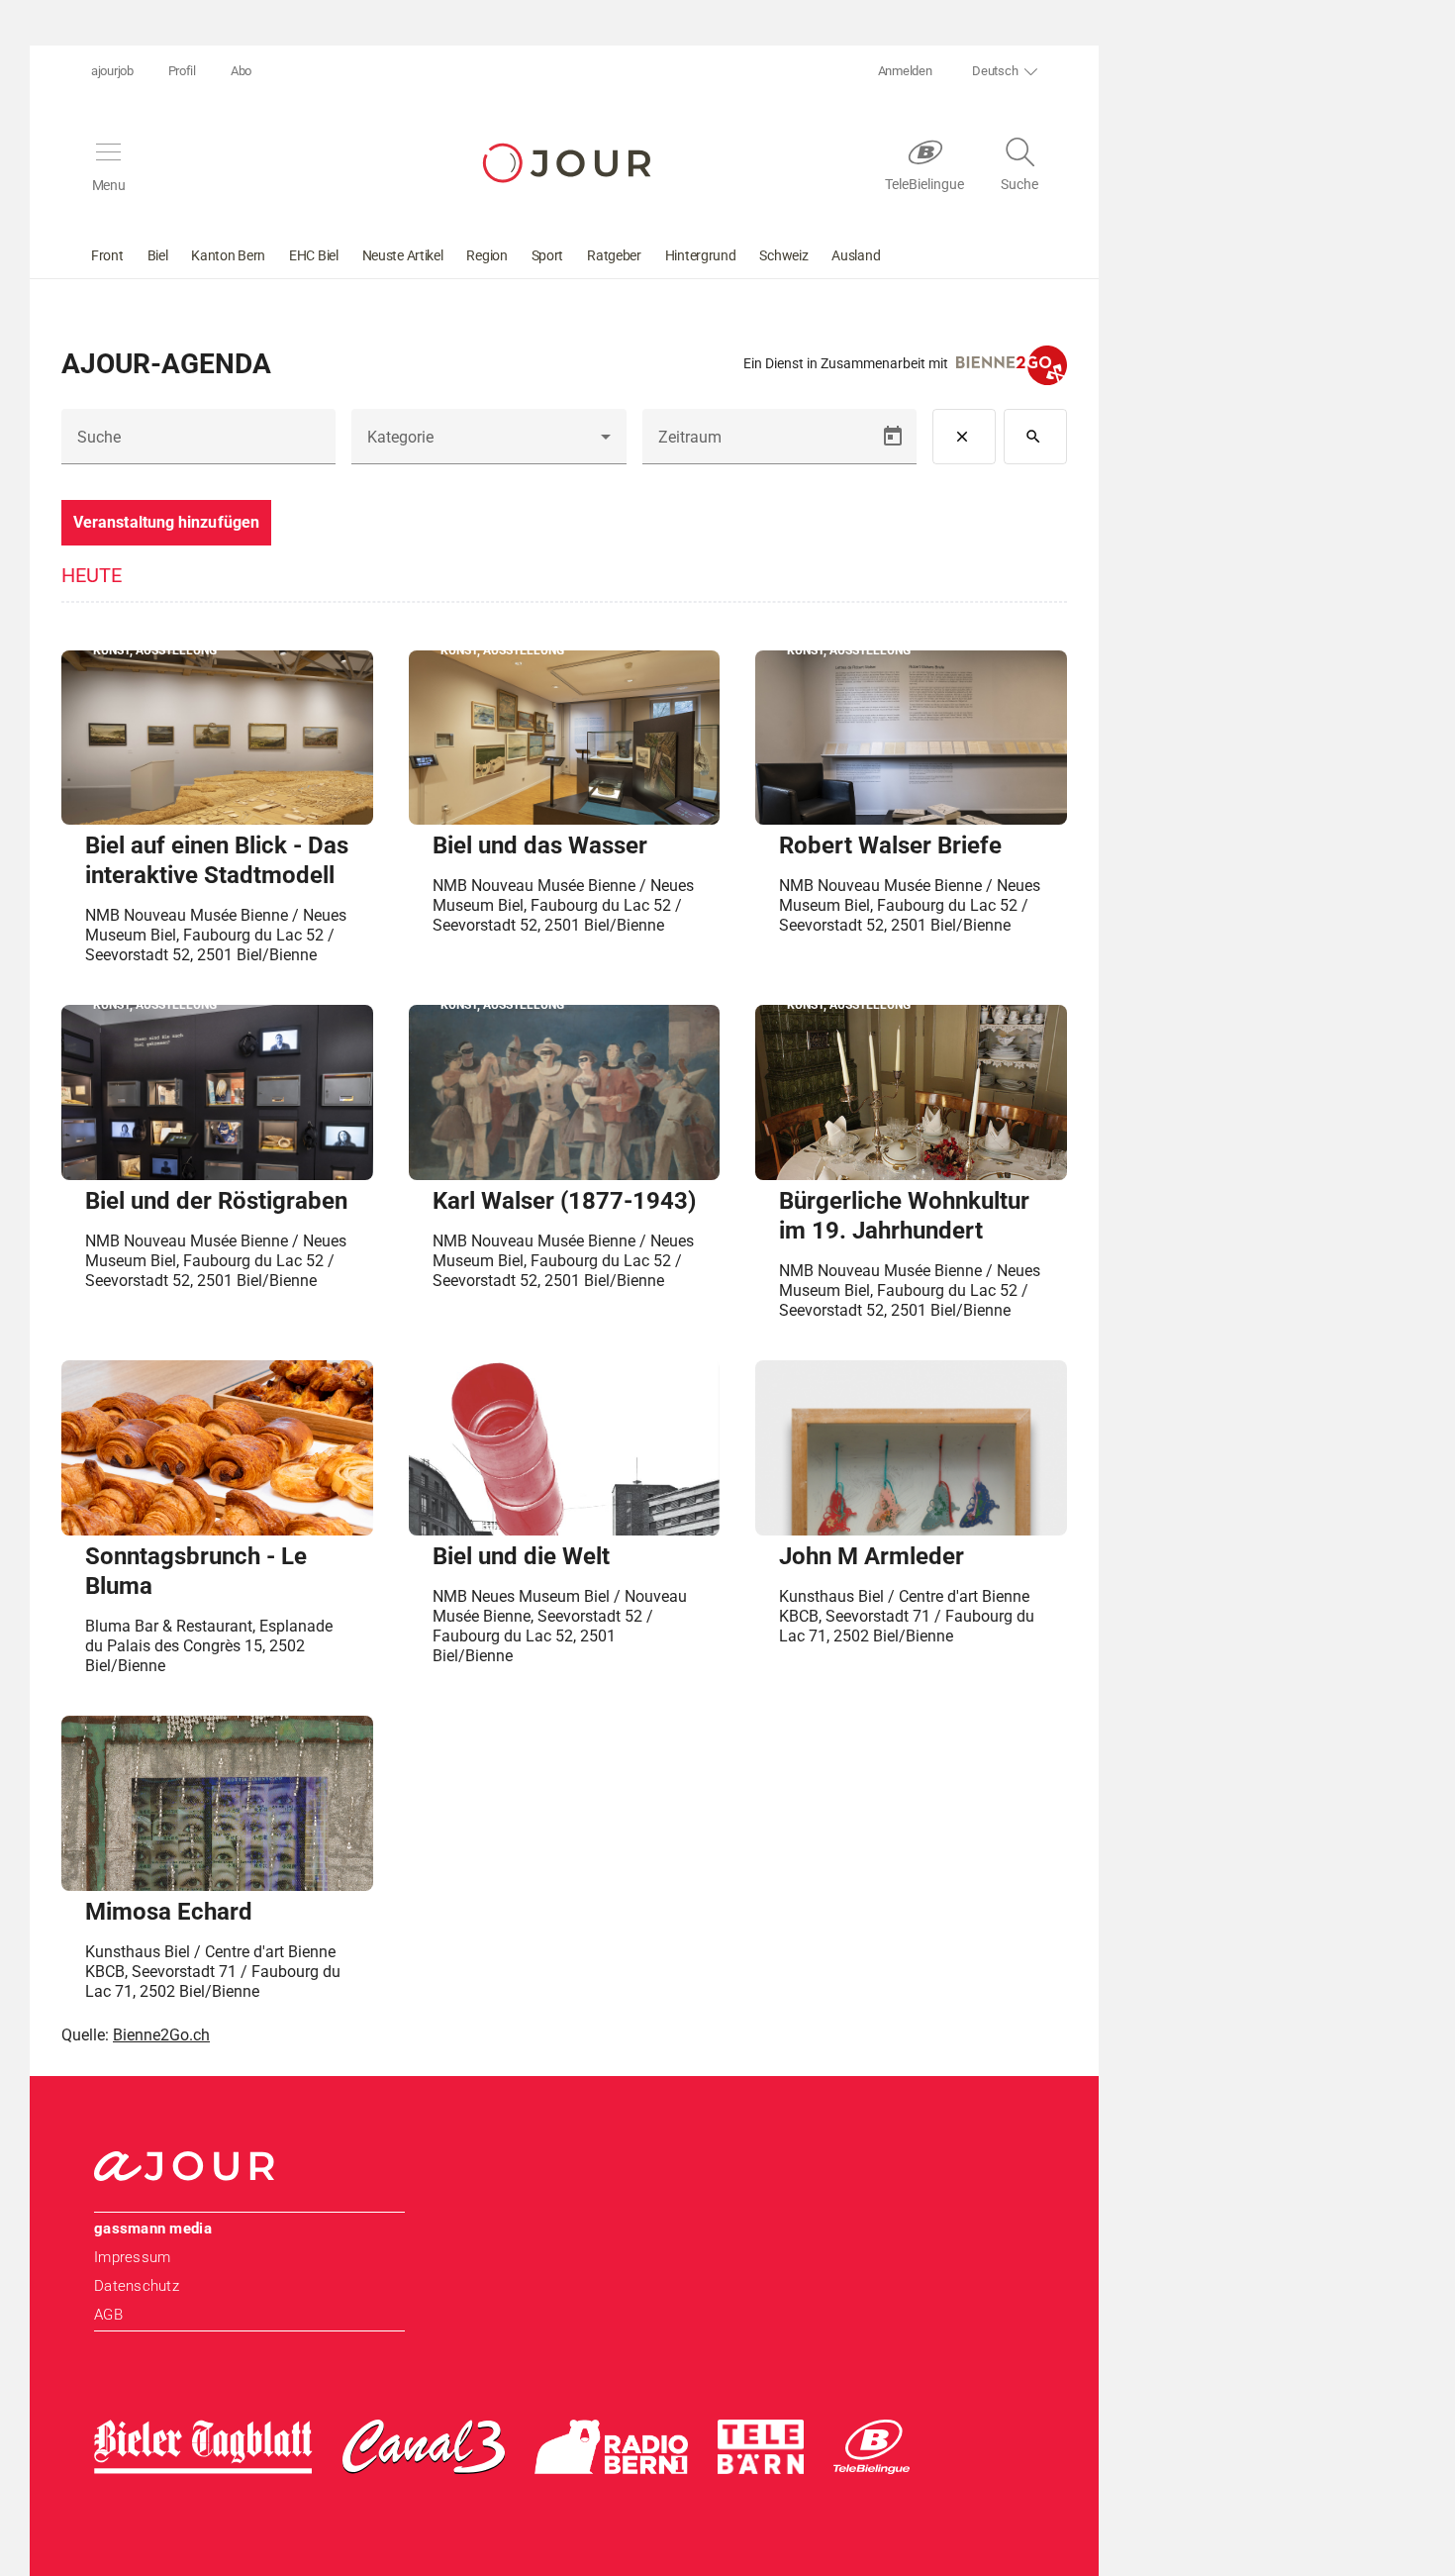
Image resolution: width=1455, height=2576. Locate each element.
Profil (182, 71)
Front (107, 255)
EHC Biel (314, 255)
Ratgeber (614, 255)
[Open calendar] (893, 437)
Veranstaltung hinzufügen (166, 522)
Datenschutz (137, 2286)
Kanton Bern (228, 255)
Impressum (132, 2257)
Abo (241, 71)
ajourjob (112, 71)
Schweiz (783, 255)
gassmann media (153, 2229)
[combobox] (488, 445)
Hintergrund (701, 255)
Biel (158, 255)
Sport (548, 255)
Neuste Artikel (403, 255)
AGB (108, 2315)
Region (486, 255)
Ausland (856, 255)
